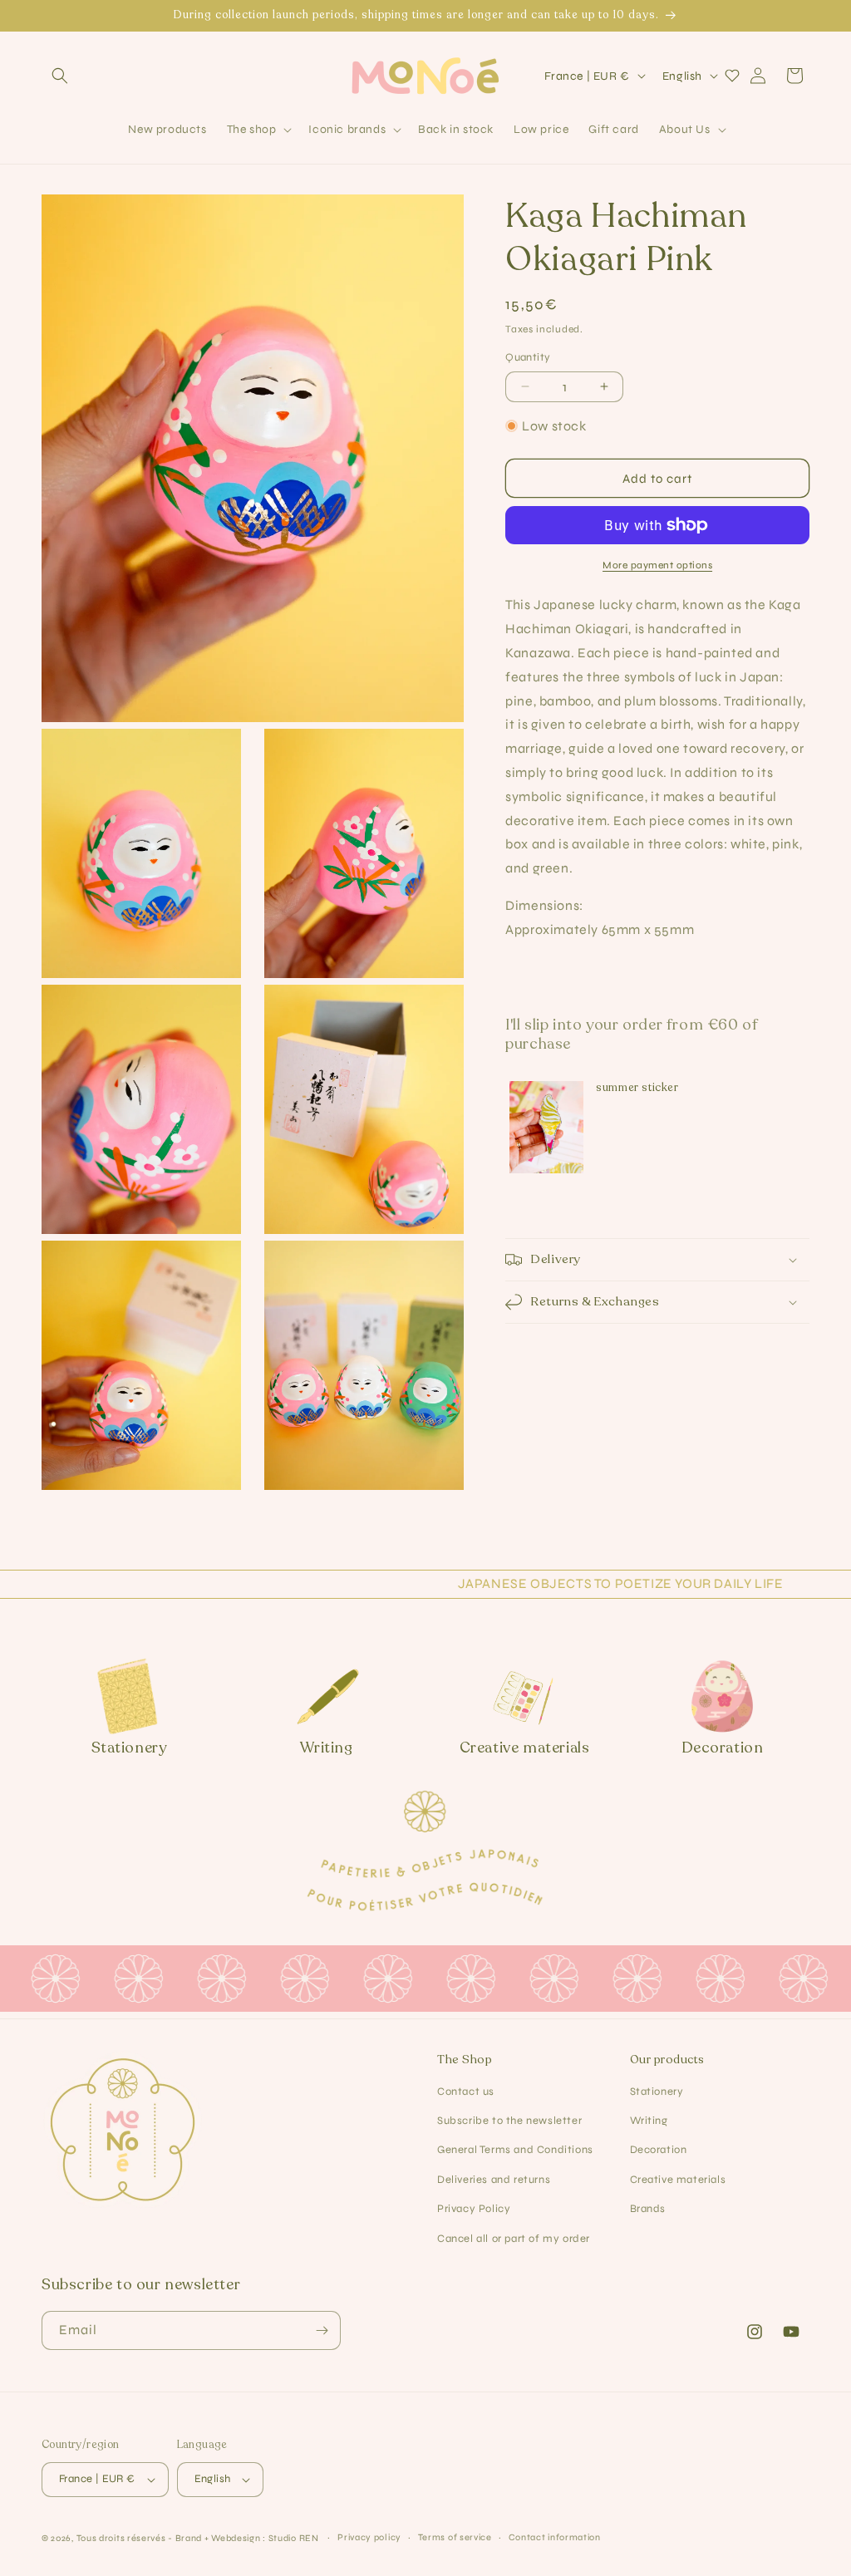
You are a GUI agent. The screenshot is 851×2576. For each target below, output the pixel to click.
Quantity (528, 357)
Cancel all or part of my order (514, 2239)
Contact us (466, 2092)
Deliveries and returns (494, 2180)
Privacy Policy (474, 2209)
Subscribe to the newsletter (509, 2121)
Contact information (555, 2537)
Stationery (657, 2092)
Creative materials (678, 2180)
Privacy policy (369, 2537)
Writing (649, 2121)
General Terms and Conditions (515, 2150)
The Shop (465, 2060)
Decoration (659, 2150)
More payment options (657, 565)
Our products (667, 2060)
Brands (648, 2209)
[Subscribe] (322, 2330)
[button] (60, 76)
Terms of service (455, 2537)
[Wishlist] (732, 76)
